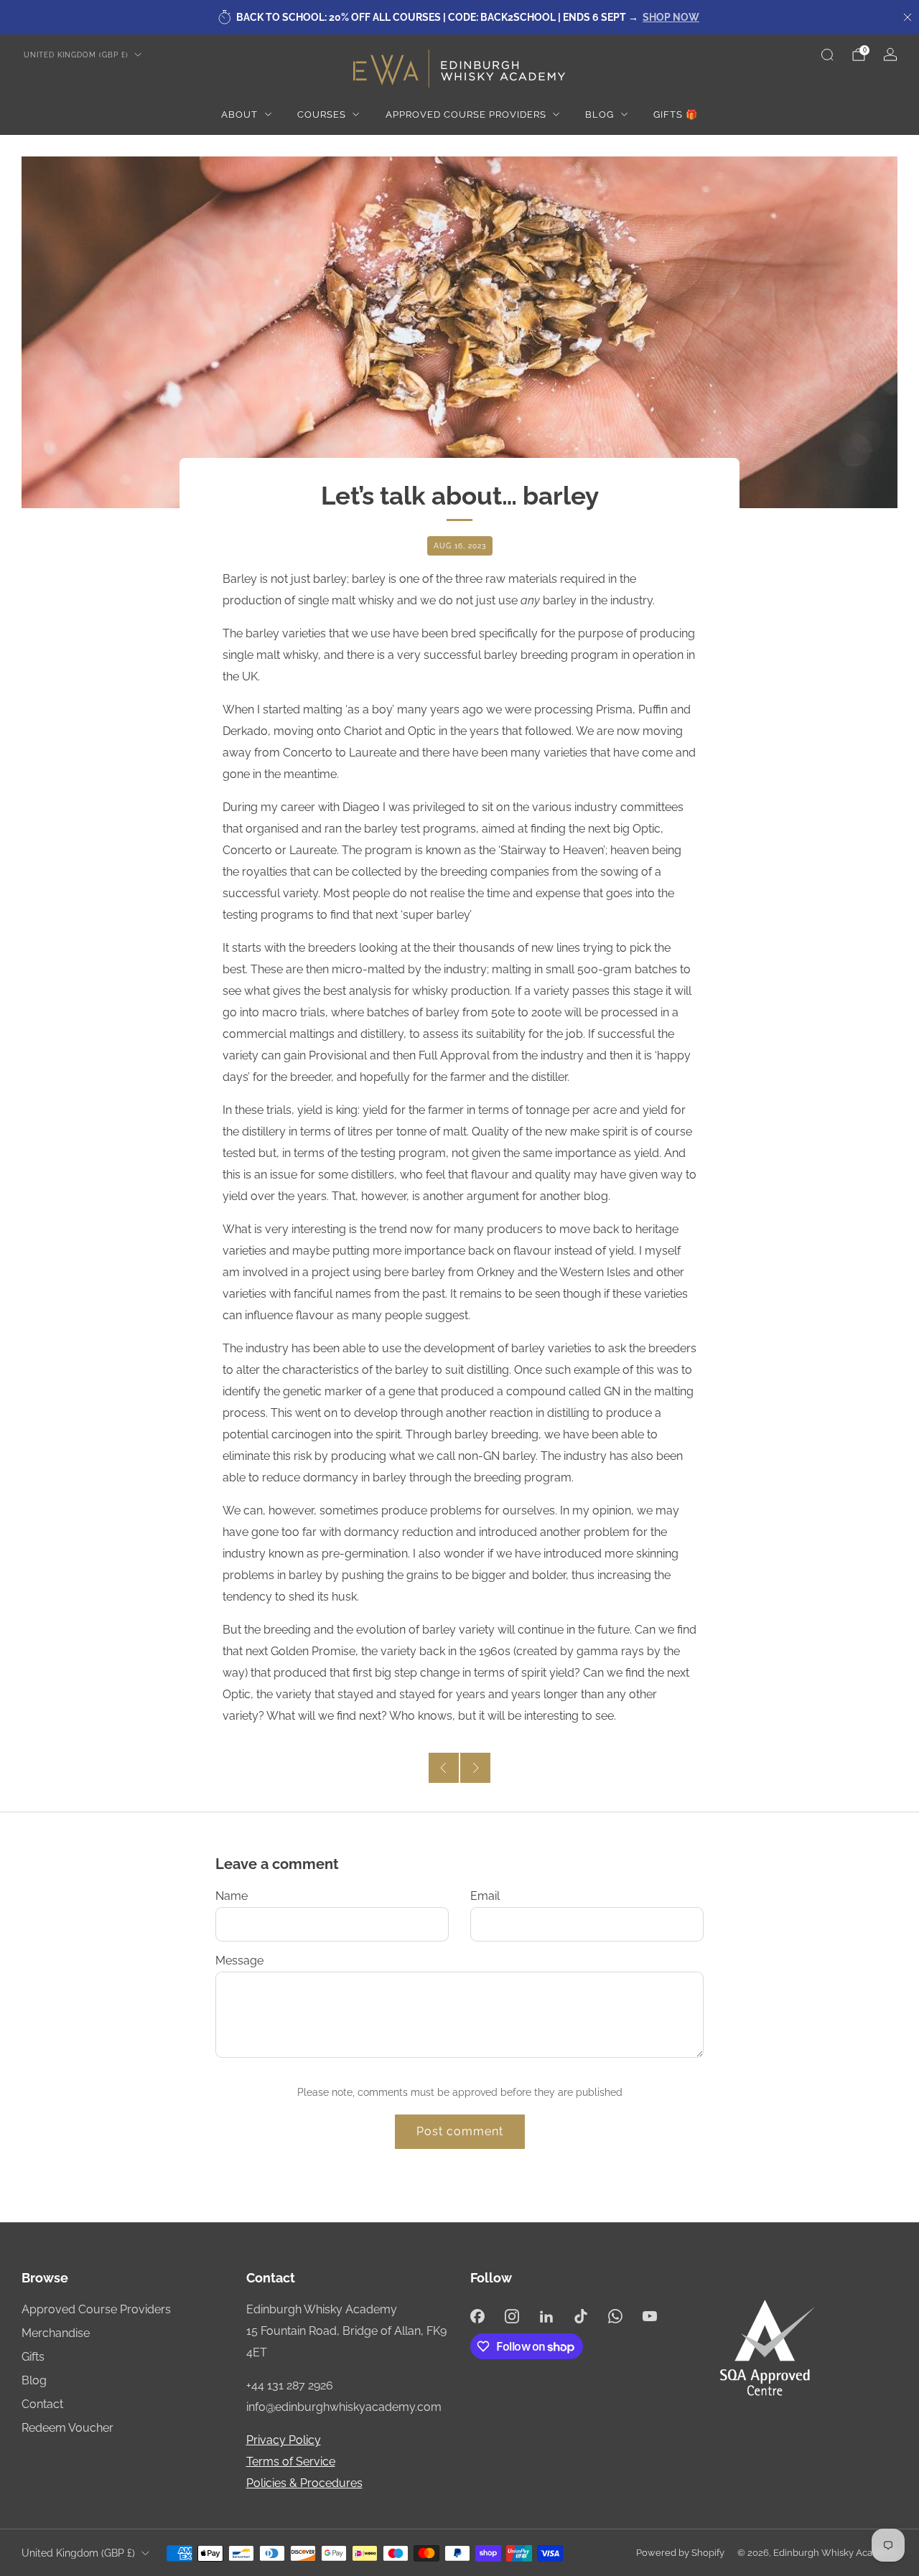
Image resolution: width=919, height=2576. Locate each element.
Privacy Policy (284, 2440)
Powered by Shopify (680, 2553)
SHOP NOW (671, 17)
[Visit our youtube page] (650, 2316)
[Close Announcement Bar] (908, 17)
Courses (322, 114)
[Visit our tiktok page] (581, 2316)
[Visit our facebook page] (477, 2316)
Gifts (33, 2357)
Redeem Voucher (67, 2428)
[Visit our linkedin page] (546, 2316)
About (239, 114)
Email (485, 1896)
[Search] (827, 55)
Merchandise (56, 2333)
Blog (600, 114)
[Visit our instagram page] (512, 2316)
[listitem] (459, 17)
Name (232, 1896)
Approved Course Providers (466, 114)
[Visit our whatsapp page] (615, 2316)
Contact (42, 2404)
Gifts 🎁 (676, 114)
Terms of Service (291, 2462)
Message (239, 1961)
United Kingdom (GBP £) (76, 55)
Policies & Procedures (304, 2483)
